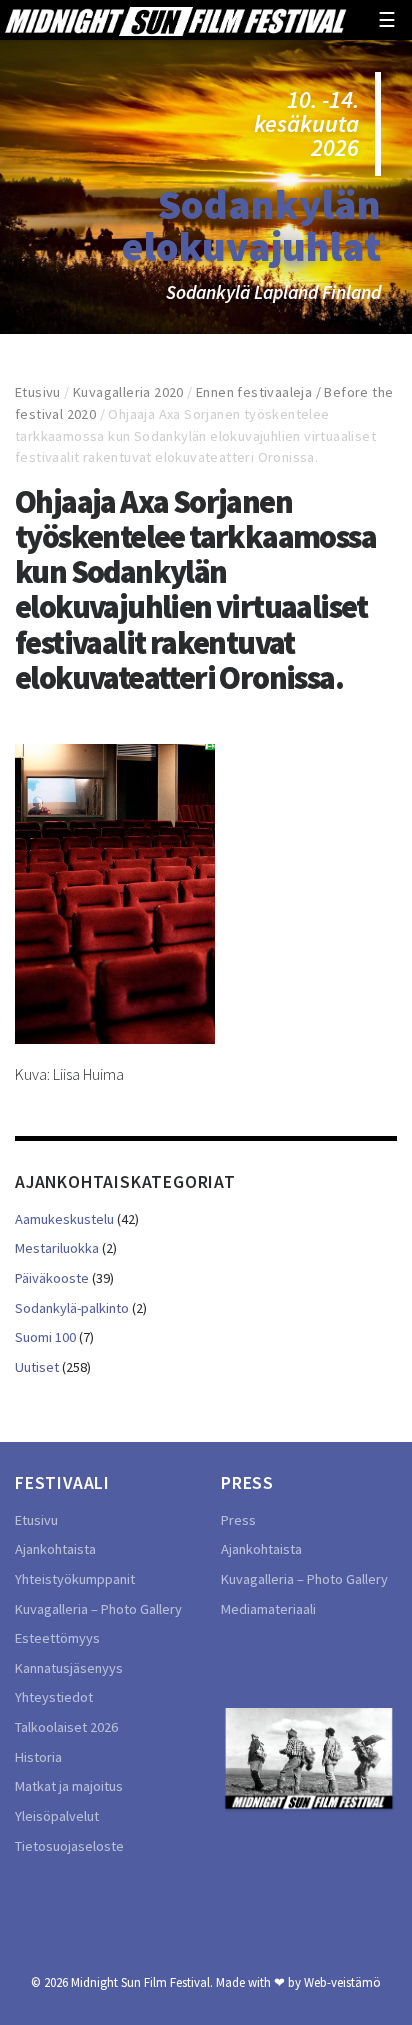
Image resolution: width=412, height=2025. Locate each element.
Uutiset (37, 1367)
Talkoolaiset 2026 (66, 1727)
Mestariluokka (57, 1248)
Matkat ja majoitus (69, 1786)
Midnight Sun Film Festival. (142, 1982)
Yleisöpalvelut (57, 1816)
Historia (38, 1757)
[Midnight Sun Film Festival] (175, 19)
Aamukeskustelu (64, 1219)
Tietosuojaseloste (69, 1846)
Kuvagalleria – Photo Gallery (98, 1609)
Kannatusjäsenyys (69, 1668)
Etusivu (38, 392)
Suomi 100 (45, 1337)
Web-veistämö (342, 1982)
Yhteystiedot (54, 1697)
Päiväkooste (52, 1278)
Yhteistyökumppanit (75, 1579)
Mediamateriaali (268, 1609)
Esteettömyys (57, 1638)
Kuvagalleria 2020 (128, 392)
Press (238, 1520)
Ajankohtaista (55, 1549)
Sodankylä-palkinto (72, 1308)
